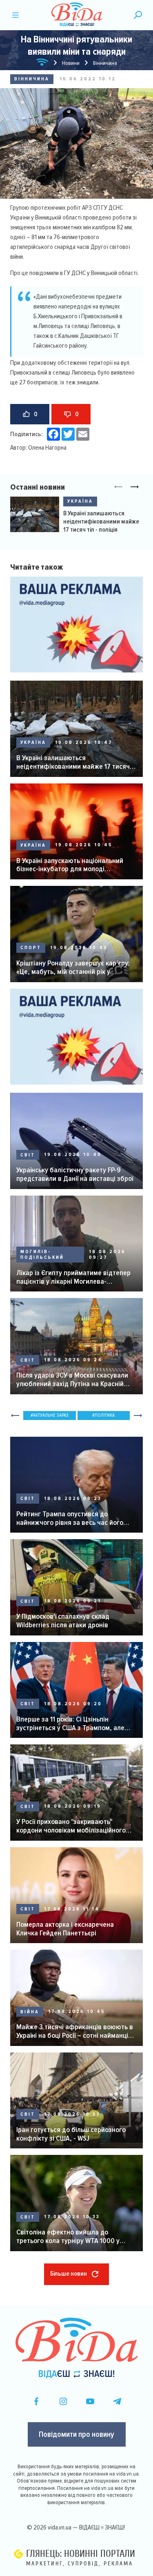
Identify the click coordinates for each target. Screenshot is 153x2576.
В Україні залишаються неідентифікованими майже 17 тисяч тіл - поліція (101, 521)
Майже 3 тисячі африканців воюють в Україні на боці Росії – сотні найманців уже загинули (75, 2031)
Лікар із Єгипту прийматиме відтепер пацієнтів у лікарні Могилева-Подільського (73, 1277)
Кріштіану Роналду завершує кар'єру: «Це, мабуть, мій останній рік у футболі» (73, 967)
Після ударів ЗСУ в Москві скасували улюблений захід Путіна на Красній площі (72, 1379)
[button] (135, 487)
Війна (30, 2012)
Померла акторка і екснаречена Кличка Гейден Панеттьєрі (65, 1929)
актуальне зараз (51, 1415)
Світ (28, 1155)
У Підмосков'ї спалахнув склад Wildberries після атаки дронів (63, 1621)
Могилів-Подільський (42, 1255)
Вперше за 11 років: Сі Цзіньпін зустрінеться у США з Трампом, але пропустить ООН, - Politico (70, 1723)
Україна (80, 501)
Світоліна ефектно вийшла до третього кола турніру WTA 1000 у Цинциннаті (68, 2236)
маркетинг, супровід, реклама (80, 2564)
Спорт (31, 948)
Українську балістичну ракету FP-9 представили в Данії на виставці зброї (75, 1174)
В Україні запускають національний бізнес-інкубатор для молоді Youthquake (70, 865)
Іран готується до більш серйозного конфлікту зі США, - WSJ (71, 2134)
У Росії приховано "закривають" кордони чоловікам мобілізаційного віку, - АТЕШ (71, 1826)
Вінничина (32, 79)
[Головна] (42, 63)
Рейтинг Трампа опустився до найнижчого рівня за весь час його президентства (70, 1518)
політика (105, 1415)
